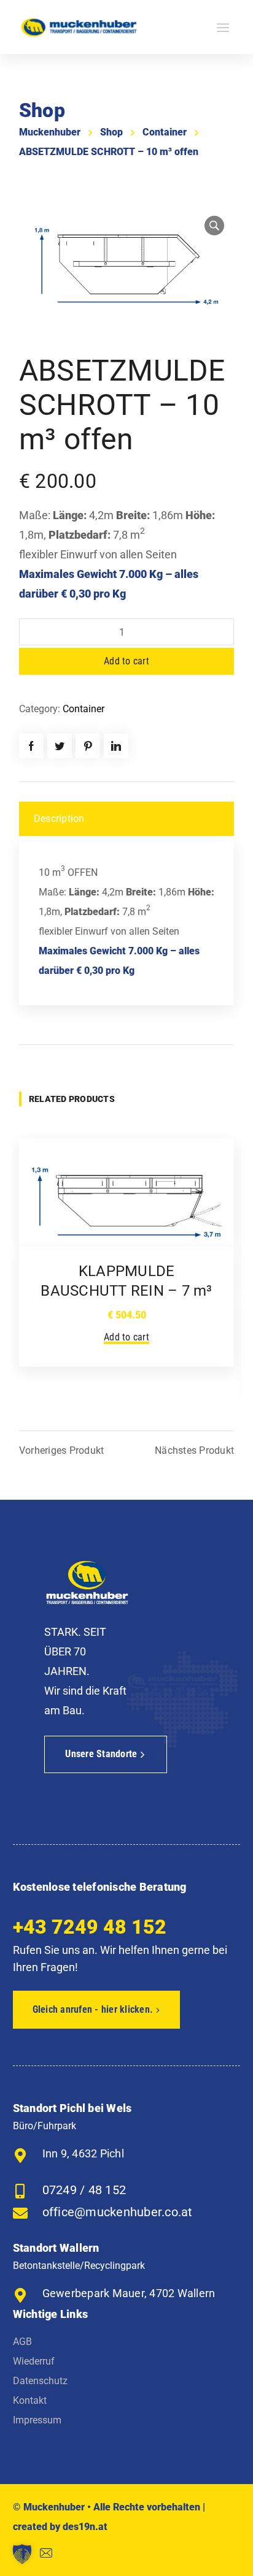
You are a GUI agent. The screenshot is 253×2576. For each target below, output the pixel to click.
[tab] (126, 819)
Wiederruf (34, 2361)
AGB (22, 2342)
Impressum (37, 2420)
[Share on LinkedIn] (116, 746)
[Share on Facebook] (31, 746)
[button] (22, 2554)
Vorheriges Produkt (62, 1451)
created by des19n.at (60, 2527)
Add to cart (126, 661)
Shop (111, 132)
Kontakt (30, 2400)
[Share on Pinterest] (88, 746)
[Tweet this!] (60, 746)
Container (165, 132)
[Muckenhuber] (79, 27)
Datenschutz (40, 2381)
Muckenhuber (50, 132)
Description (59, 819)
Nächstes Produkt (194, 1451)
